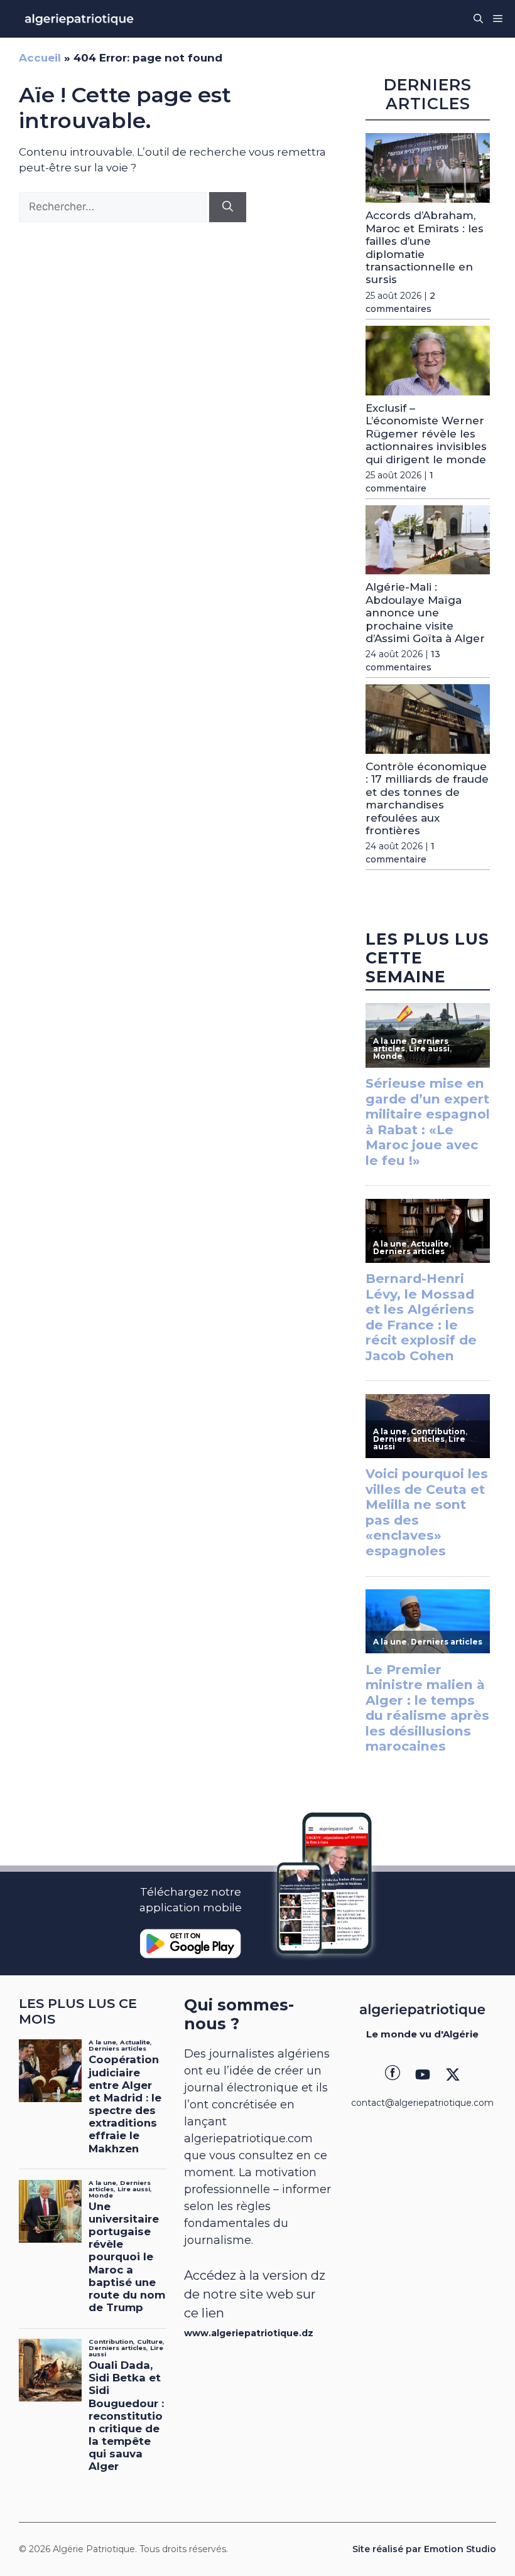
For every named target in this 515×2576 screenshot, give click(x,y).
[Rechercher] (228, 207)
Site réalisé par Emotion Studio (424, 2549)
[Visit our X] (453, 2074)
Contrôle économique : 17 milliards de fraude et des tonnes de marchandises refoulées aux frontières (427, 798)
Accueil (40, 58)
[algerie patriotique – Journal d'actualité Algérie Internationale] (79, 19)
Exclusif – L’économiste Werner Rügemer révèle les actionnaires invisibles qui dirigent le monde (426, 434)
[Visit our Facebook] (393, 2074)
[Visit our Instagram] (423, 2074)
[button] (478, 19)
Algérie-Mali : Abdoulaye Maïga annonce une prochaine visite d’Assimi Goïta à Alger (425, 613)
